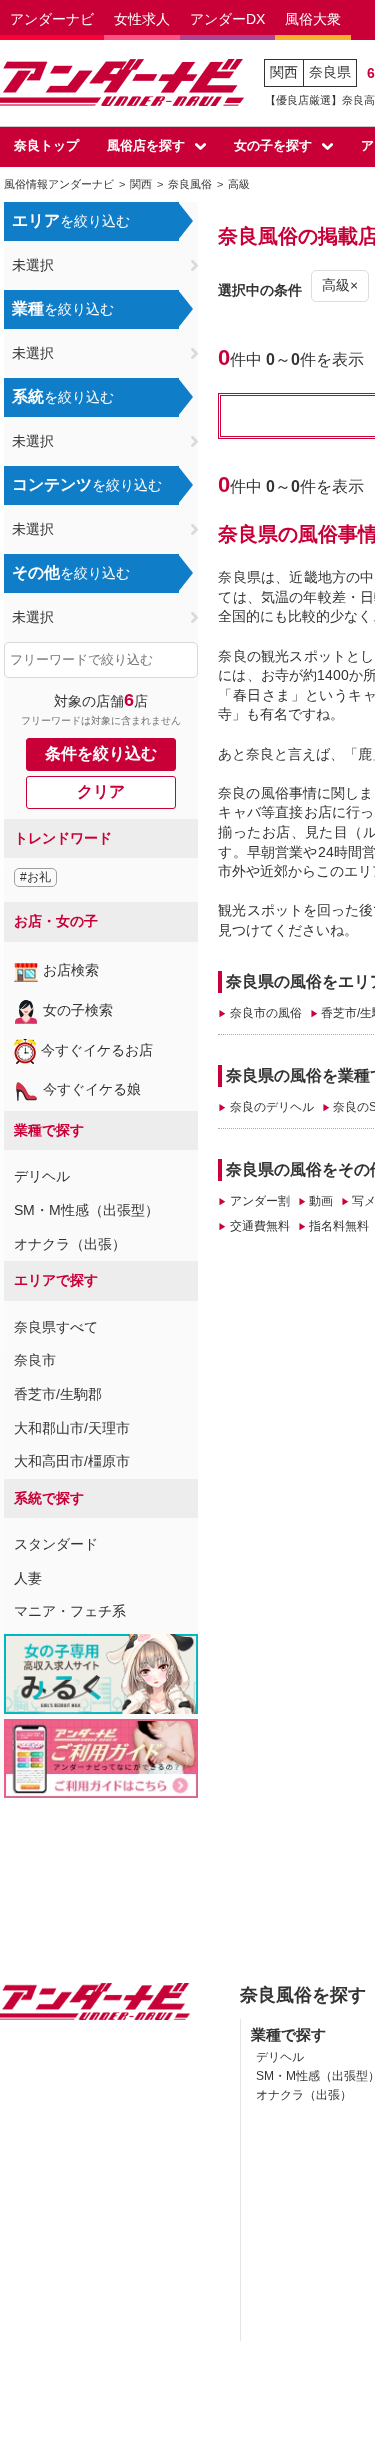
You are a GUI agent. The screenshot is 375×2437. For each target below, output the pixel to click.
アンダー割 (259, 1201)
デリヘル (42, 1176)
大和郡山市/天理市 (72, 1428)
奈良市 (35, 1360)
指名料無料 (339, 1226)
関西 (284, 72)
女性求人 (142, 19)
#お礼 (35, 877)
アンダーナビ (52, 19)
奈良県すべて (56, 1327)
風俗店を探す (146, 145)
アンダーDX (227, 19)
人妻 (28, 1578)
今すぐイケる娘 (92, 1089)
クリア (101, 791)
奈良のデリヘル (271, 1107)
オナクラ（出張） (70, 1244)
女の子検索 (78, 1010)
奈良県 (330, 72)
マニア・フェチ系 (70, 1611)
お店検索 (71, 970)
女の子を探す (273, 145)
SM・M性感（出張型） (86, 1210)
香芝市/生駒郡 (58, 1394)
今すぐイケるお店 (97, 1050)
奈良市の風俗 (265, 1013)
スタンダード (56, 1544)
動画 (321, 1201)
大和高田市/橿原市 (72, 1461)
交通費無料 (259, 1226)
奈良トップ (46, 145)
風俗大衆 (313, 19)
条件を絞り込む (101, 753)
